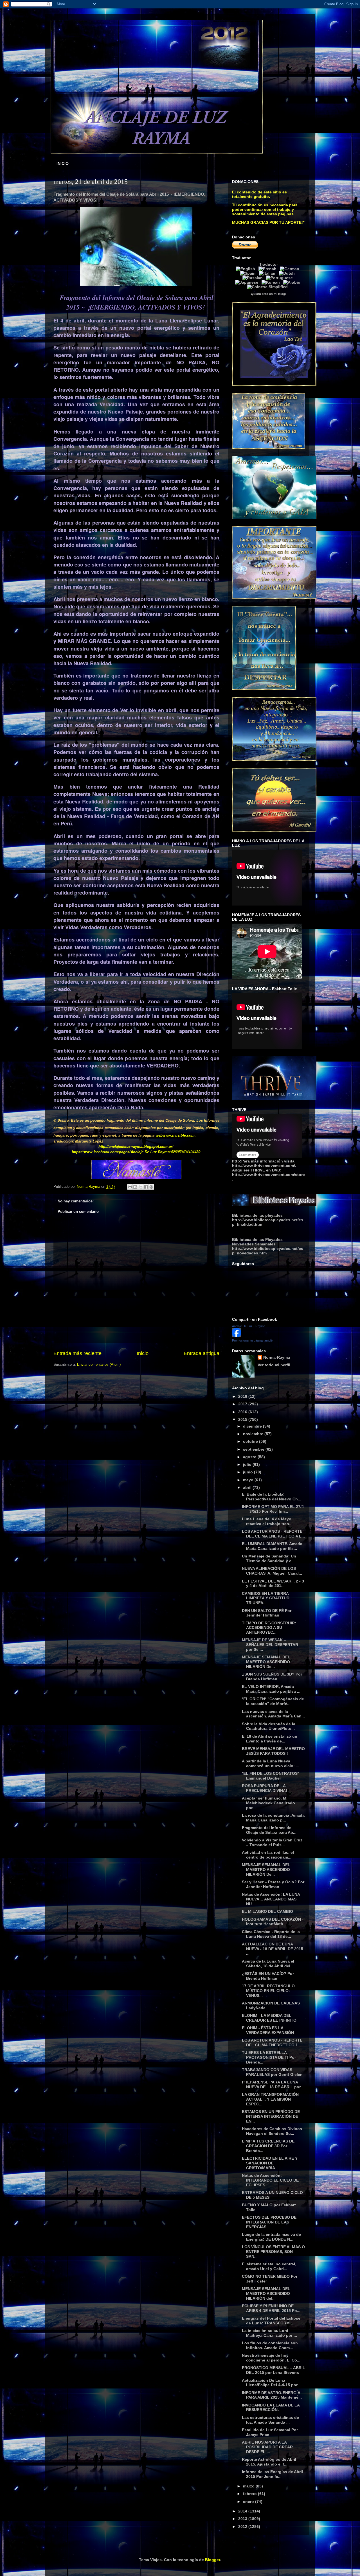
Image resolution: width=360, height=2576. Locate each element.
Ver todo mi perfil (274, 1365)
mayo (249, 1480)
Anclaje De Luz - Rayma (249, 1326)
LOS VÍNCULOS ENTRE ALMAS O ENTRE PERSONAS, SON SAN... (273, 2252)
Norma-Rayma (277, 1357)
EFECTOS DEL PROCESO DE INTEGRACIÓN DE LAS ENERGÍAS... (269, 2222)
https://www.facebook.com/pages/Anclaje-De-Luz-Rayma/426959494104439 (136, 1152)
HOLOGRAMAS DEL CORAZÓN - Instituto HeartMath (273, 1922)
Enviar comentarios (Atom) (99, 1364)
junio (248, 1472)
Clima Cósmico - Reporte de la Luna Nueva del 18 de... (271, 1934)
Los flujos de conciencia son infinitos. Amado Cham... (270, 2345)
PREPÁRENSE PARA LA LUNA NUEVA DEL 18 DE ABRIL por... (273, 2084)
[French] (269, 269)
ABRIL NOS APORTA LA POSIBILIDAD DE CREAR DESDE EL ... (267, 2447)
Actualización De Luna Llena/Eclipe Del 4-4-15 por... (271, 2383)
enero (249, 2502)
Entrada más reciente (77, 1353)
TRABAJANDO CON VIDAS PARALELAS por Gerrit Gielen (272, 2072)
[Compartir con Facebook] (146, 1187)
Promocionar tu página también (253, 1340)
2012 (243, 2527)
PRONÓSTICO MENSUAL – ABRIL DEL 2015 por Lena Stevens (274, 2370)
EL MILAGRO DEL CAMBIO (267, 1911)
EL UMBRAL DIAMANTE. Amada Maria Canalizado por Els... (272, 1546)
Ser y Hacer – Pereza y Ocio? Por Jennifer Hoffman (273, 1884)
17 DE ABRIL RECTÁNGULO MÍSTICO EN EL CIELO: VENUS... (268, 1991)
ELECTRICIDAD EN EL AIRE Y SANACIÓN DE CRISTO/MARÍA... (270, 2163)
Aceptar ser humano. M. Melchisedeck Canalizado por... (268, 1803)
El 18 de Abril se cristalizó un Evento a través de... (270, 1739)
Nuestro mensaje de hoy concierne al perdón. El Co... (271, 2358)
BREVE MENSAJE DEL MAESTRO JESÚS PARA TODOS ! (273, 1751)
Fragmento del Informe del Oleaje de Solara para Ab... (269, 1830)
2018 (243, 1396)
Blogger (212, 2560)
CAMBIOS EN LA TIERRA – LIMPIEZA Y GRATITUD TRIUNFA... (267, 1598)
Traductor (269, 264)
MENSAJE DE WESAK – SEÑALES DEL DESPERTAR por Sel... (270, 1645)
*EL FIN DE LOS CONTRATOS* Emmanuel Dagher (270, 1776)
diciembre (253, 1426)
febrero (250, 2494)
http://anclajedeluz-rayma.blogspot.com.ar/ (136, 1146)
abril (248, 1487)
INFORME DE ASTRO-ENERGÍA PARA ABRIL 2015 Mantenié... (272, 2395)
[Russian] (254, 278)
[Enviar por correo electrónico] (130, 1187)
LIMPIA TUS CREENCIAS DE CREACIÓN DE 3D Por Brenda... (268, 2146)
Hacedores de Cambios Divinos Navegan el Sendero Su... (272, 2131)
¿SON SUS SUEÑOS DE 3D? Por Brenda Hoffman (272, 1677)
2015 (243, 1419)
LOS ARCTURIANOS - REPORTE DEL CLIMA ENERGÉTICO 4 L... (273, 1534)
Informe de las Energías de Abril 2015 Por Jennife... (272, 2474)
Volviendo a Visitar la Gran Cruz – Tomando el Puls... (272, 1842)
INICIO (63, 163)
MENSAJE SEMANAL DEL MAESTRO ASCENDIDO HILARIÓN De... (266, 1662)
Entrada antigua (202, 1353)
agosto (250, 1457)
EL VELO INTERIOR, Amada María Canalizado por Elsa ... (271, 1689)
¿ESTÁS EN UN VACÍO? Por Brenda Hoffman (268, 1976)
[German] (291, 269)
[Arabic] (293, 282)
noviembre (254, 1434)
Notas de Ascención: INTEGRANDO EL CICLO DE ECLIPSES (270, 2180)
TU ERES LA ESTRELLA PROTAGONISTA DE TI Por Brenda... (269, 2057)
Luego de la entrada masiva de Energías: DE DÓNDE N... (271, 2237)
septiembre (254, 1449)
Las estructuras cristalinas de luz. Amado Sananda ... (270, 2420)
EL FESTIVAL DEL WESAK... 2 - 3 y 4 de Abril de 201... (273, 1583)
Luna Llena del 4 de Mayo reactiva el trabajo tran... (267, 1521)
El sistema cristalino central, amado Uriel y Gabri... (269, 2266)
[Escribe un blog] (135, 1187)
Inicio (143, 1353)
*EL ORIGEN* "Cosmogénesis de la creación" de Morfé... (273, 1701)
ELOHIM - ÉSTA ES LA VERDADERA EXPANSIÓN (268, 2030)
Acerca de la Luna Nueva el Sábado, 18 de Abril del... (268, 1964)
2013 (243, 2519)
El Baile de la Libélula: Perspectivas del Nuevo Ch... (272, 1497)
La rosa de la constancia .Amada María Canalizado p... (273, 1818)
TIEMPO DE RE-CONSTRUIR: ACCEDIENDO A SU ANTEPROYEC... (269, 1628)
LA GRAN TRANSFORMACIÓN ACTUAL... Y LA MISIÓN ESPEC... (270, 2099)
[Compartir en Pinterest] (151, 1187)
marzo (249, 2486)
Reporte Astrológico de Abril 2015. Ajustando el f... (269, 2462)
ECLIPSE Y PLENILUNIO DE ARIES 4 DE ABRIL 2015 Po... (271, 2308)
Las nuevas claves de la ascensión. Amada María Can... (273, 1714)
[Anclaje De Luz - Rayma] (237, 1336)
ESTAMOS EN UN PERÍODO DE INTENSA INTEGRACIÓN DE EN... (271, 2116)
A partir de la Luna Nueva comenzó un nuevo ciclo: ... (271, 1763)
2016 (243, 1412)
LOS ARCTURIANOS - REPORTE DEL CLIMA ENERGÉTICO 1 (272, 2043)
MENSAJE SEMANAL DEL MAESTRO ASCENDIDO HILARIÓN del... (266, 2293)
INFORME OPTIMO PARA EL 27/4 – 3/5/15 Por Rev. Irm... (273, 1509)
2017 (243, 1404)
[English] (247, 269)
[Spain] (249, 273)
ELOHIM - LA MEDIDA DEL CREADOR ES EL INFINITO (269, 2018)
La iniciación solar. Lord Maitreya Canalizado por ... (269, 2333)
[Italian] (268, 273)
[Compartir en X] (141, 1187)
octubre (251, 1441)
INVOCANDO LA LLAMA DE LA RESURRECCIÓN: (271, 2407)
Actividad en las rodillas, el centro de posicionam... (268, 1855)
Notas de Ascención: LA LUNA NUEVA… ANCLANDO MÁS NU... (271, 1899)
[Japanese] (248, 282)
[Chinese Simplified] (269, 287)
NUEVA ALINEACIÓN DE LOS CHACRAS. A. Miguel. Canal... (272, 1571)
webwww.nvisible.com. (176, 1135)
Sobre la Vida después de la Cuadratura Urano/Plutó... (269, 1726)
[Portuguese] (281, 278)
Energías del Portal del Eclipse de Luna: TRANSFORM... (271, 2321)
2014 (243, 2511)
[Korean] (272, 282)
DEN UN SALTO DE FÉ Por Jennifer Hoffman (267, 1613)
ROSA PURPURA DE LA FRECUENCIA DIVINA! (265, 1788)
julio (248, 1464)
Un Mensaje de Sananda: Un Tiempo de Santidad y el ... (269, 1558)
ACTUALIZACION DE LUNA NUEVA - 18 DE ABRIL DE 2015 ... (273, 1949)
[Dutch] (288, 273)
